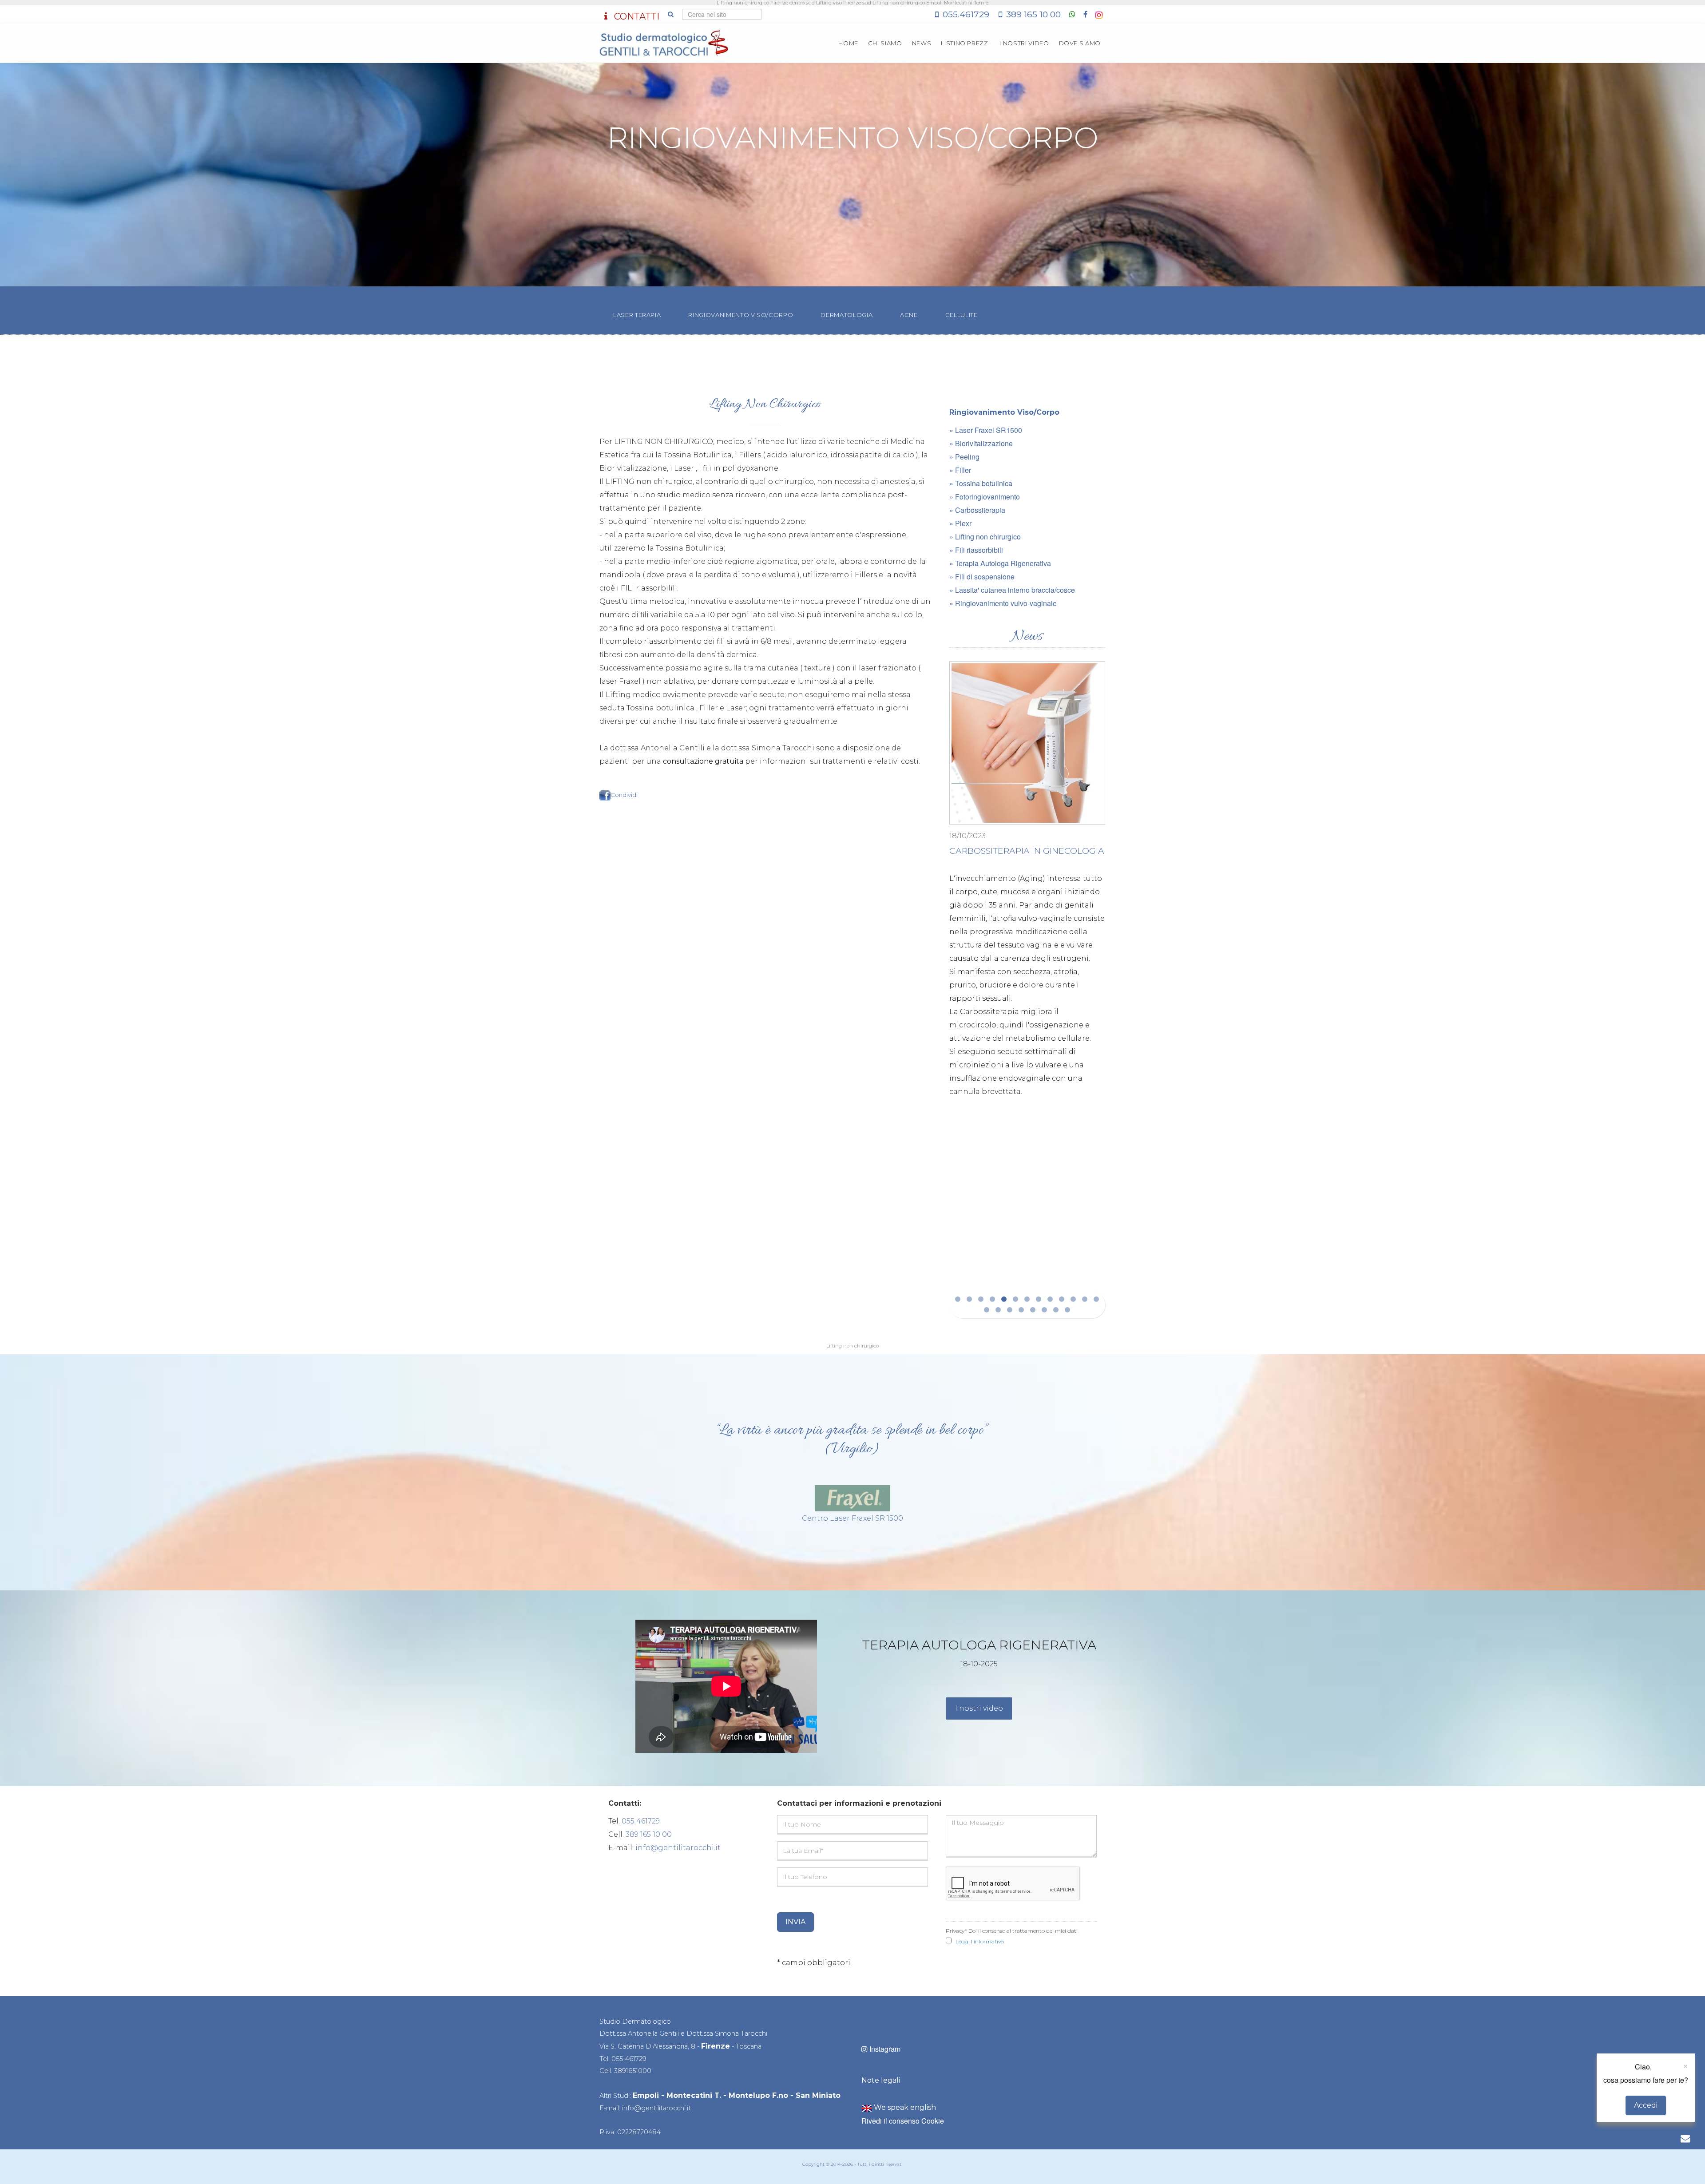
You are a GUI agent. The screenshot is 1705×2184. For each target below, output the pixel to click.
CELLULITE (962, 315)
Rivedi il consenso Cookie (903, 2121)
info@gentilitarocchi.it (678, 1848)
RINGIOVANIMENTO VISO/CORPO (741, 315)
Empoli (646, 2095)
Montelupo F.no (758, 2095)
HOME (848, 43)
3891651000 (633, 2071)
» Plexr (960, 523)
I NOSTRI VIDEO (1024, 43)
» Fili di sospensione (982, 577)
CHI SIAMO (885, 43)
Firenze (716, 2046)
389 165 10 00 (1033, 14)
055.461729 (966, 14)
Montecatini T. (694, 2095)
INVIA (795, 1922)
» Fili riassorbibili (976, 550)
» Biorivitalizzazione (981, 443)
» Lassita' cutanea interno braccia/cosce (1012, 590)
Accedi (1646, 2105)
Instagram (884, 2049)
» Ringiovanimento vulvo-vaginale (1003, 603)
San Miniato (818, 2095)
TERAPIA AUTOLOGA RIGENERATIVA (1057, 793)
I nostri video (979, 1708)
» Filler (960, 470)
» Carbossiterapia (977, 510)
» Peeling (964, 457)
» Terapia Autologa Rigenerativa (1000, 563)
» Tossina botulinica (981, 483)
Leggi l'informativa (980, 1941)
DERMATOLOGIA (847, 315)
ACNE (909, 315)
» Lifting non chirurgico (985, 537)
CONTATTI (636, 16)
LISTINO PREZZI (965, 43)
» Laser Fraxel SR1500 (986, 430)
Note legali (881, 2080)
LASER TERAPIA (637, 315)
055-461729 (629, 2059)
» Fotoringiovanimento (985, 497)
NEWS (922, 43)
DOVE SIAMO (1080, 43)
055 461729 (641, 1821)
